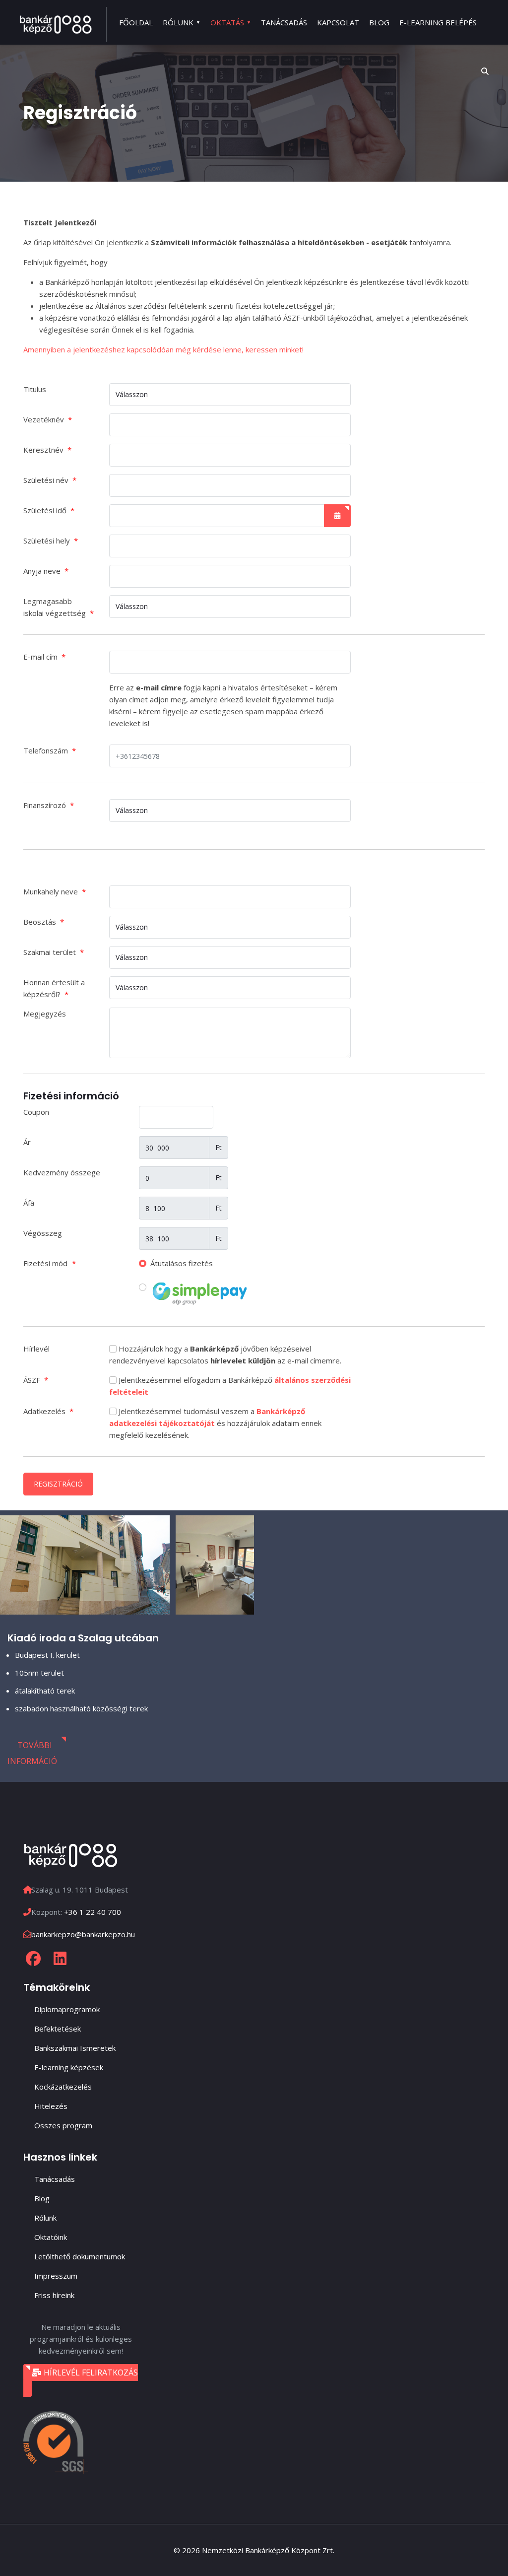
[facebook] (33, 1959)
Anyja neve (46, 571)
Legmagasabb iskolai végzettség (59, 607)
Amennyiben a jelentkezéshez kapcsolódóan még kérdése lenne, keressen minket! (163, 349)
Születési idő (49, 510)
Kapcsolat (338, 22)
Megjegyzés (45, 1014)
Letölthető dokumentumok (80, 2256)
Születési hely (51, 541)
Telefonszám (50, 750)
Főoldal (136, 22)
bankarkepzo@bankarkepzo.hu (83, 1934)
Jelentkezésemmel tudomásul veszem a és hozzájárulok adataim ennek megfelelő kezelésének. (215, 1423)
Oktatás (227, 22)
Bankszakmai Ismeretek (75, 2048)
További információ (32, 1753)
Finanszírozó (49, 805)
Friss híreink (54, 2295)
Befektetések (58, 2029)
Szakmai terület (54, 952)
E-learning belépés (438, 22)
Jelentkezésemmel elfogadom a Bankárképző (230, 1386)
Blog (379, 22)
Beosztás (44, 922)
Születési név (50, 480)
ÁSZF (36, 1380)
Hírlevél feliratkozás (90, 2373)
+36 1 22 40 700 (93, 1912)
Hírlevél (36, 1349)
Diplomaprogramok (67, 2009)
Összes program (63, 2125)
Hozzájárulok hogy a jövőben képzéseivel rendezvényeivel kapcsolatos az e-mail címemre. (225, 1355)
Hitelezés (51, 2106)
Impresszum (56, 2276)
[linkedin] (60, 1959)
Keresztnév (47, 450)
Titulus (35, 389)
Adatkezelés (48, 1411)
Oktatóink (51, 2237)
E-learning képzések (69, 2067)
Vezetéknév (48, 419)
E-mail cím (44, 657)
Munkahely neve (55, 891)
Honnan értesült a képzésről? (54, 988)
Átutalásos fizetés (181, 1263)
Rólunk (178, 22)
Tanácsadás (284, 22)
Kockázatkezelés (63, 2087)
